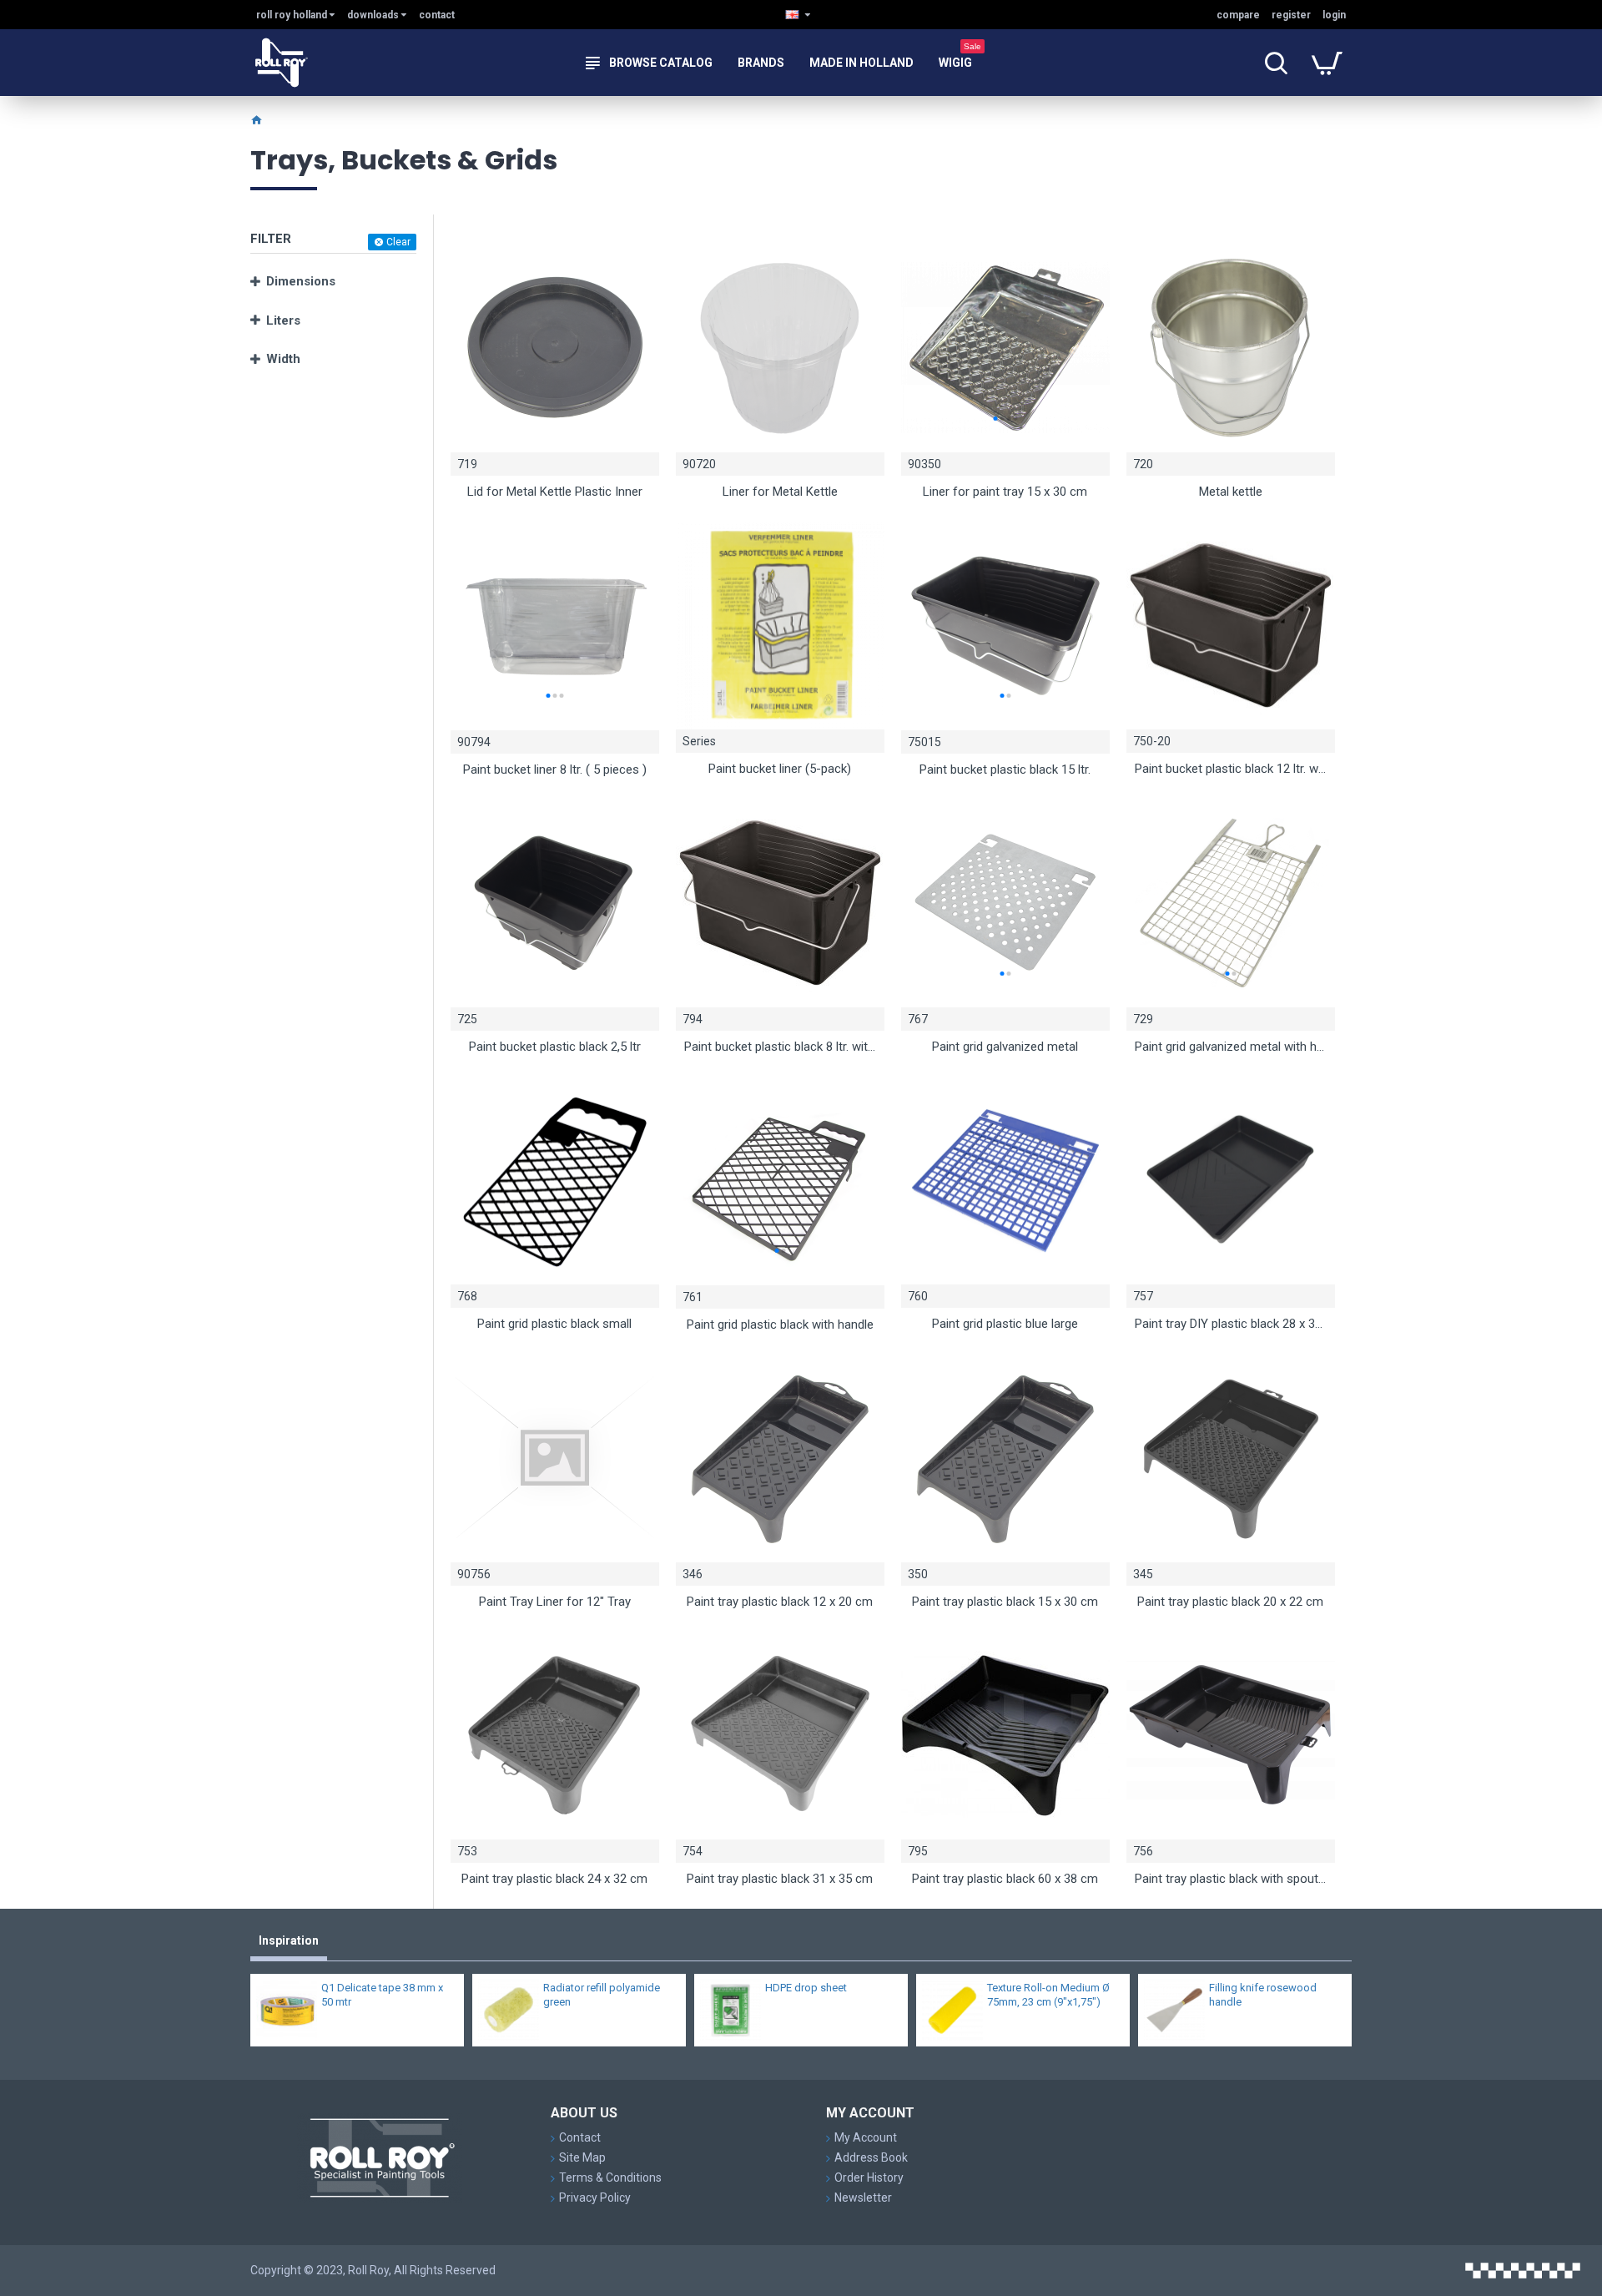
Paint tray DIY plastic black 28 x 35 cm (1231, 1324)
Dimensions (301, 281)
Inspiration (289, 1940)
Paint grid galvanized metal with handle (1231, 1047)
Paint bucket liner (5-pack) (780, 769)
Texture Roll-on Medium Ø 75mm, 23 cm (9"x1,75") (1048, 1995)
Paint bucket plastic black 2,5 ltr (555, 1047)
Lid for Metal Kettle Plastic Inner (555, 492)
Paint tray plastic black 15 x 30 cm (1005, 1602)
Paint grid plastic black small (554, 1324)
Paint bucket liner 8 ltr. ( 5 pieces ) (555, 770)
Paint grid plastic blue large (1005, 1324)
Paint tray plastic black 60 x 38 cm (1005, 1879)
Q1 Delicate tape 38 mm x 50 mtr (382, 1995)
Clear (398, 242)
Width (283, 359)
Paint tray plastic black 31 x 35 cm (780, 1879)
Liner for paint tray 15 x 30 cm (1005, 492)
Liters (283, 320)
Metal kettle (1231, 492)
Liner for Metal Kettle (780, 492)
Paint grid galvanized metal (1005, 1047)
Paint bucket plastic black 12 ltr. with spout (1231, 769)
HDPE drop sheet (806, 1988)
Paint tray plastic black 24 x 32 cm (554, 1879)
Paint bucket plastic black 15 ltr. (1005, 770)
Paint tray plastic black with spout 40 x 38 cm (1231, 1879)
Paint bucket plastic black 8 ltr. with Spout (780, 1047)
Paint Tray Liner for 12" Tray (555, 1602)
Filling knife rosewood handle (1263, 1995)
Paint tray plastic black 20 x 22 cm (1230, 1602)
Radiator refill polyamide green (602, 1995)
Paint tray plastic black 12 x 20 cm (780, 1602)
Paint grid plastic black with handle (780, 1325)
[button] (995, 419)
